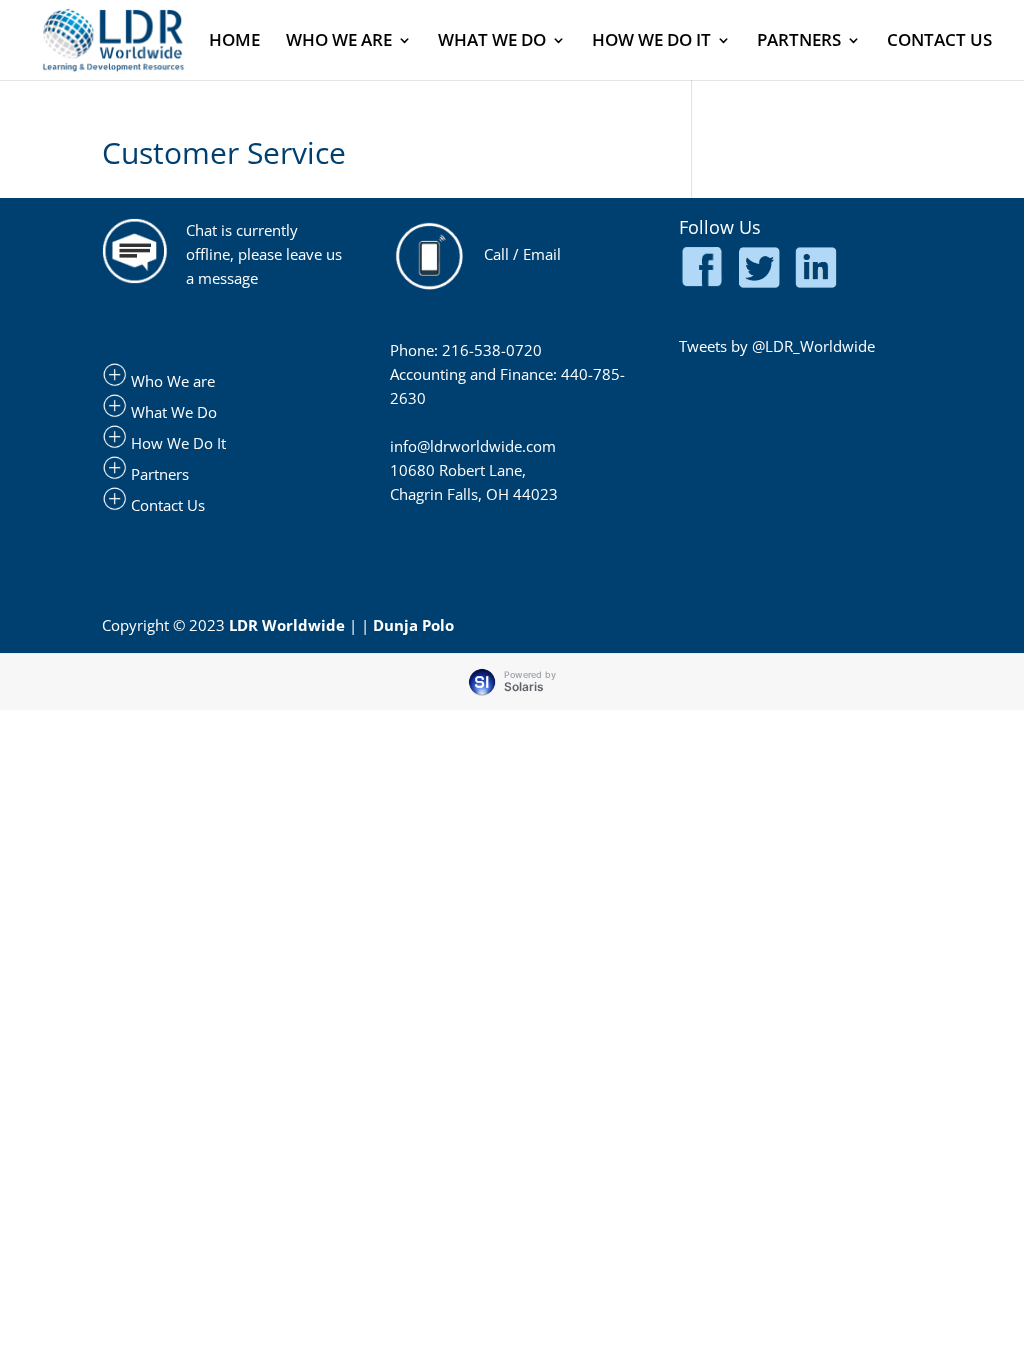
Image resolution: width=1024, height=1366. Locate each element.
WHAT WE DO (492, 42)
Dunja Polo (413, 625)
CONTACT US (939, 42)
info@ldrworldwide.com (473, 446)
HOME (234, 42)
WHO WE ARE (339, 42)
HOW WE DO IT (651, 42)
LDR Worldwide (287, 625)
